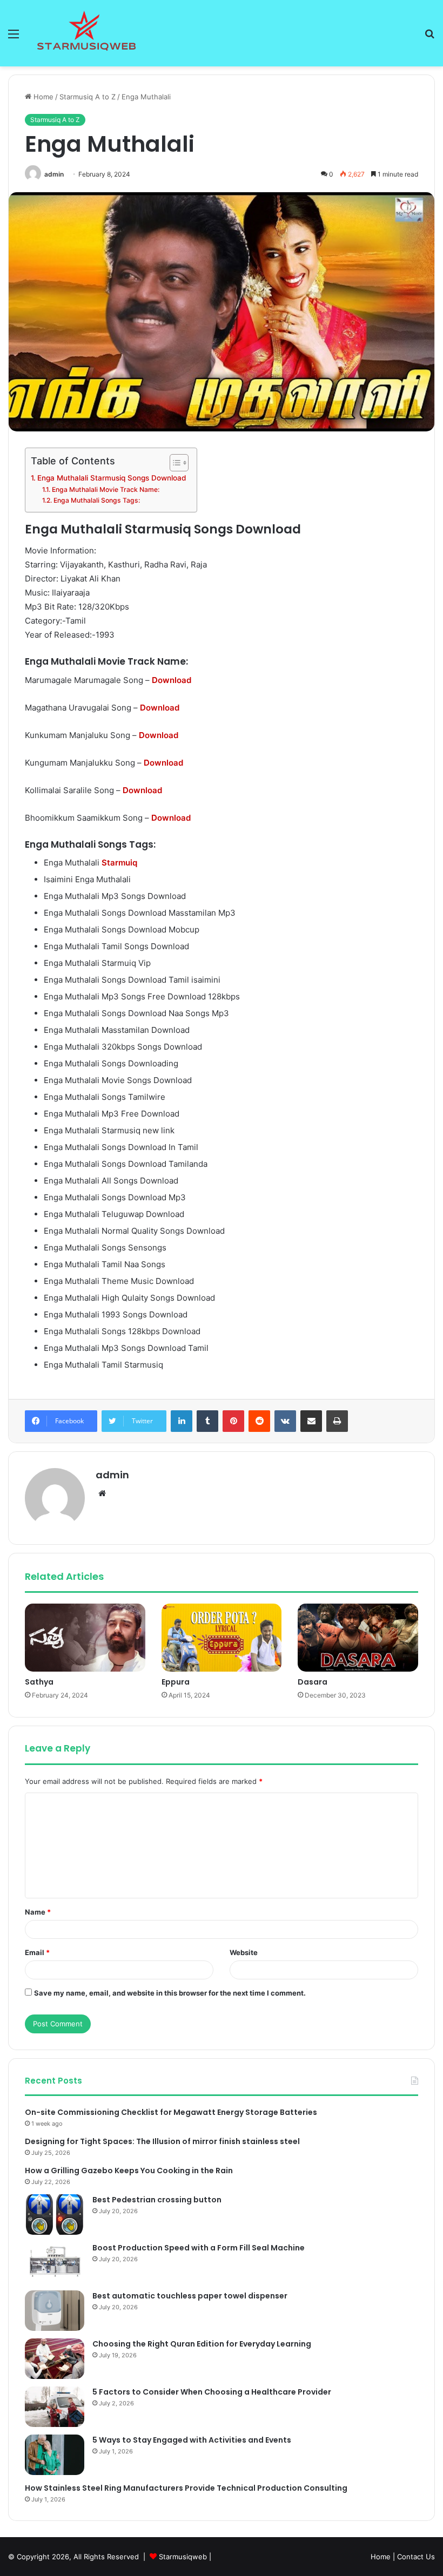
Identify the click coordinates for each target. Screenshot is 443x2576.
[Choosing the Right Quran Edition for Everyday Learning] (55, 2359)
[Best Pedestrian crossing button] (55, 2215)
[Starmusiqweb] (86, 33)
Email (37, 1952)
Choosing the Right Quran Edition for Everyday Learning (202, 2344)
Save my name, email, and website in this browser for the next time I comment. (170, 1993)
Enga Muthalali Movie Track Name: (105, 489)
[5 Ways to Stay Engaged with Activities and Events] (55, 2455)
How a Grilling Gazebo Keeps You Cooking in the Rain (129, 2171)
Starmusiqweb (183, 2557)
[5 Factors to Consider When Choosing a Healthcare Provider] (55, 2407)
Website (244, 1952)
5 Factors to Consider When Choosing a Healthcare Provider (212, 2392)
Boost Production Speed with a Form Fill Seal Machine (199, 2248)
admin (54, 174)
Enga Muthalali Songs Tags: (96, 500)
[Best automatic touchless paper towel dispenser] (55, 2311)
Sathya (39, 1682)
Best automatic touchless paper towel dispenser (190, 2296)
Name (38, 1912)
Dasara (313, 1682)
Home (42, 97)
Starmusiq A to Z (88, 97)
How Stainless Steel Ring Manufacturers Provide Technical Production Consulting (186, 2488)
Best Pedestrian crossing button (157, 2200)
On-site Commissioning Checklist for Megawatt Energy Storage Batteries (171, 2112)
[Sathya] (85, 1638)
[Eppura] (222, 1638)
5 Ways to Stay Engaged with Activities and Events (192, 2440)
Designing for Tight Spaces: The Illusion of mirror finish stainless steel (162, 2141)
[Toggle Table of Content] (174, 463)
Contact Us (416, 2557)
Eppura (176, 1682)
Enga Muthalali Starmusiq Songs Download (112, 478)
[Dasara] (358, 1638)
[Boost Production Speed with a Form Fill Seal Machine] (55, 2263)
